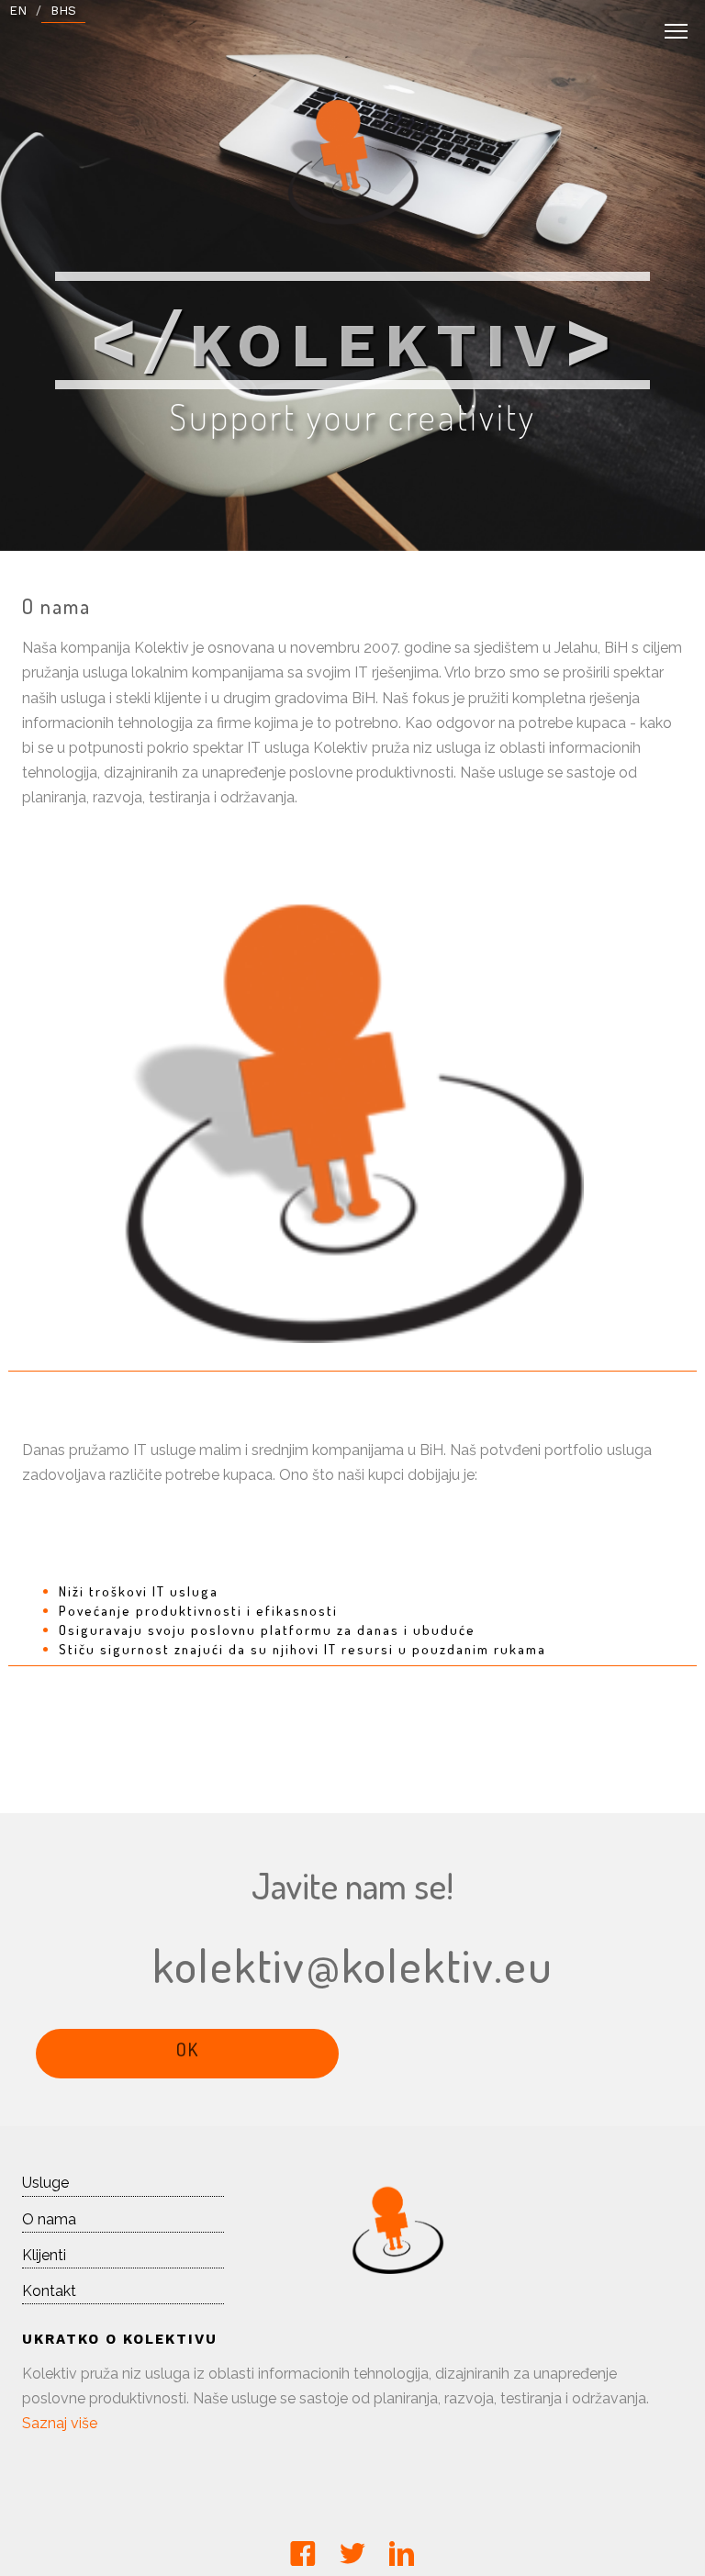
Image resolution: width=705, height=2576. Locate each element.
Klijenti (44, 2255)
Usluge (45, 2183)
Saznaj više (60, 2423)
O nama (49, 2219)
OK (188, 2049)
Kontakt (49, 2291)
